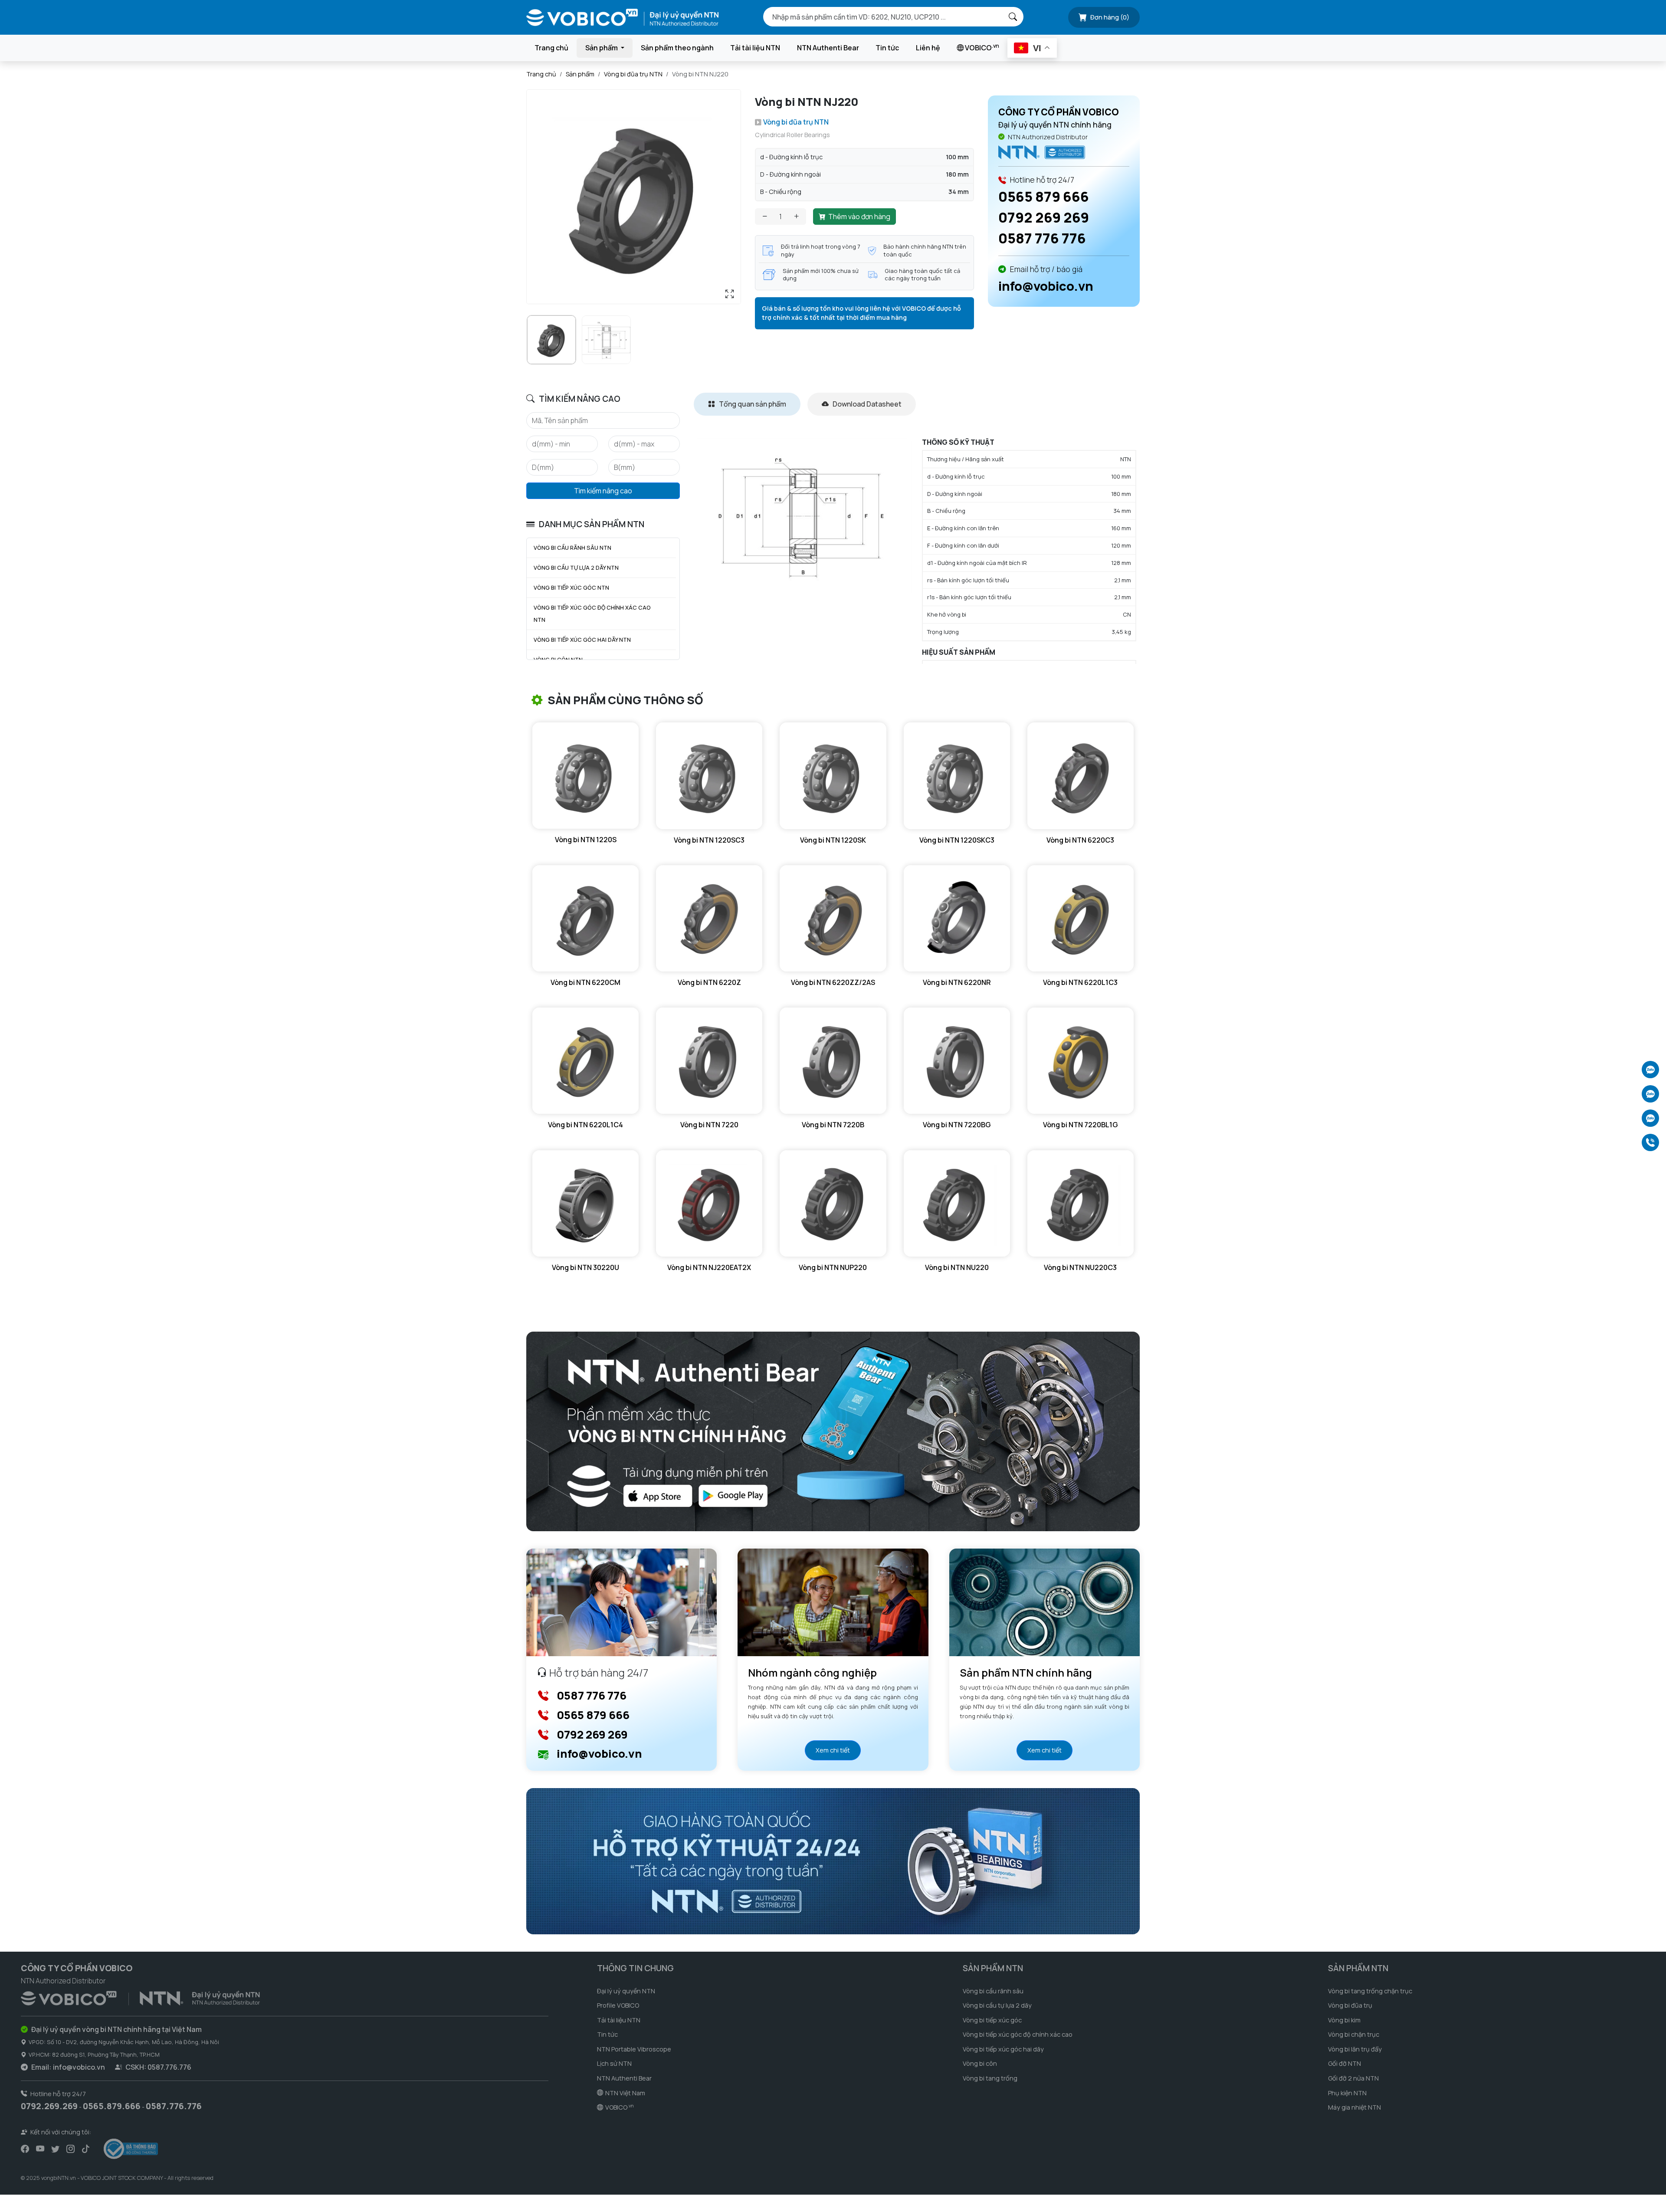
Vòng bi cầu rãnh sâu (993, 1991)
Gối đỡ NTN (1345, 2063)
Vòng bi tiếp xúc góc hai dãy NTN (582, 640)
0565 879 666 (1044, 197)
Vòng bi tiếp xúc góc (992, 2020)
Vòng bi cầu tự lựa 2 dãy (997, 2005)
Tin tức (887, 48)
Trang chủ (551, 48)
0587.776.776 (174, 2106)
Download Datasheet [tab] (866, 404)
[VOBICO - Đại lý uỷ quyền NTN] (1042, 152)
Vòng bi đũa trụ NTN (633, 74)
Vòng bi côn (980, 2063)
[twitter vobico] (55, 2149)
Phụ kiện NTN (1347, 2093)
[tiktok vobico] (86, 2149)
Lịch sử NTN (614, 2063)
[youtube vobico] (40, 2149)
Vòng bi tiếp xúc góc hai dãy (1003, 2049)
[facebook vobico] (25, 2149)
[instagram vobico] (71, 2149)
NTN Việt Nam (625, 2093)
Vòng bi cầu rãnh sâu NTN (572, 548)
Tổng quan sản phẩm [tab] (752, 404)
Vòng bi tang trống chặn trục (1370, 1991)
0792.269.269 (49, 2106)
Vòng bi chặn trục (1354, 2034)
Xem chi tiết (833, 1750)
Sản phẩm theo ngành (677, 48)
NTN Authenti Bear (828, 48)
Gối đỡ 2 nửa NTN (1353, 2078)
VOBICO (981, 47)
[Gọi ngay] (1650, 1142)
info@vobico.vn (1046, 286)
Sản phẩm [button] (602, 48)
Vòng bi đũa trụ (1350, 2005)
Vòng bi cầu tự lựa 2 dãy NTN (576, 568)
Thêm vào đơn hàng (859, 217)
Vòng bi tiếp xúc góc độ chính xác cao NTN (592, 614)
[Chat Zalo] (1650, 1070)
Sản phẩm (580, 74)
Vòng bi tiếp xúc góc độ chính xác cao (1018, 2034)
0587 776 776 (1042, 238)
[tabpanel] (917, 551)
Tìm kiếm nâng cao (603, 491)
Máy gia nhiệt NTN (1354, 2107)
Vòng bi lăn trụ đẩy (1355, 2049)
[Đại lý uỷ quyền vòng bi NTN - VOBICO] (140, 1997)
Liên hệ (928, 48)
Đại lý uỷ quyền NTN (626, 1991)
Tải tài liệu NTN (755, 48)
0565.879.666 (112, 2106)
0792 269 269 (1044, 217)
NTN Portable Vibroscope (634, 2049)
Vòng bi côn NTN (558, 660)
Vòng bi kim (1344, 2020)
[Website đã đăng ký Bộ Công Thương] (131, 2149)
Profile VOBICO (618, 2005)
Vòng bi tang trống (990, 2078)
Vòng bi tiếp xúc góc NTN (571, 587)
